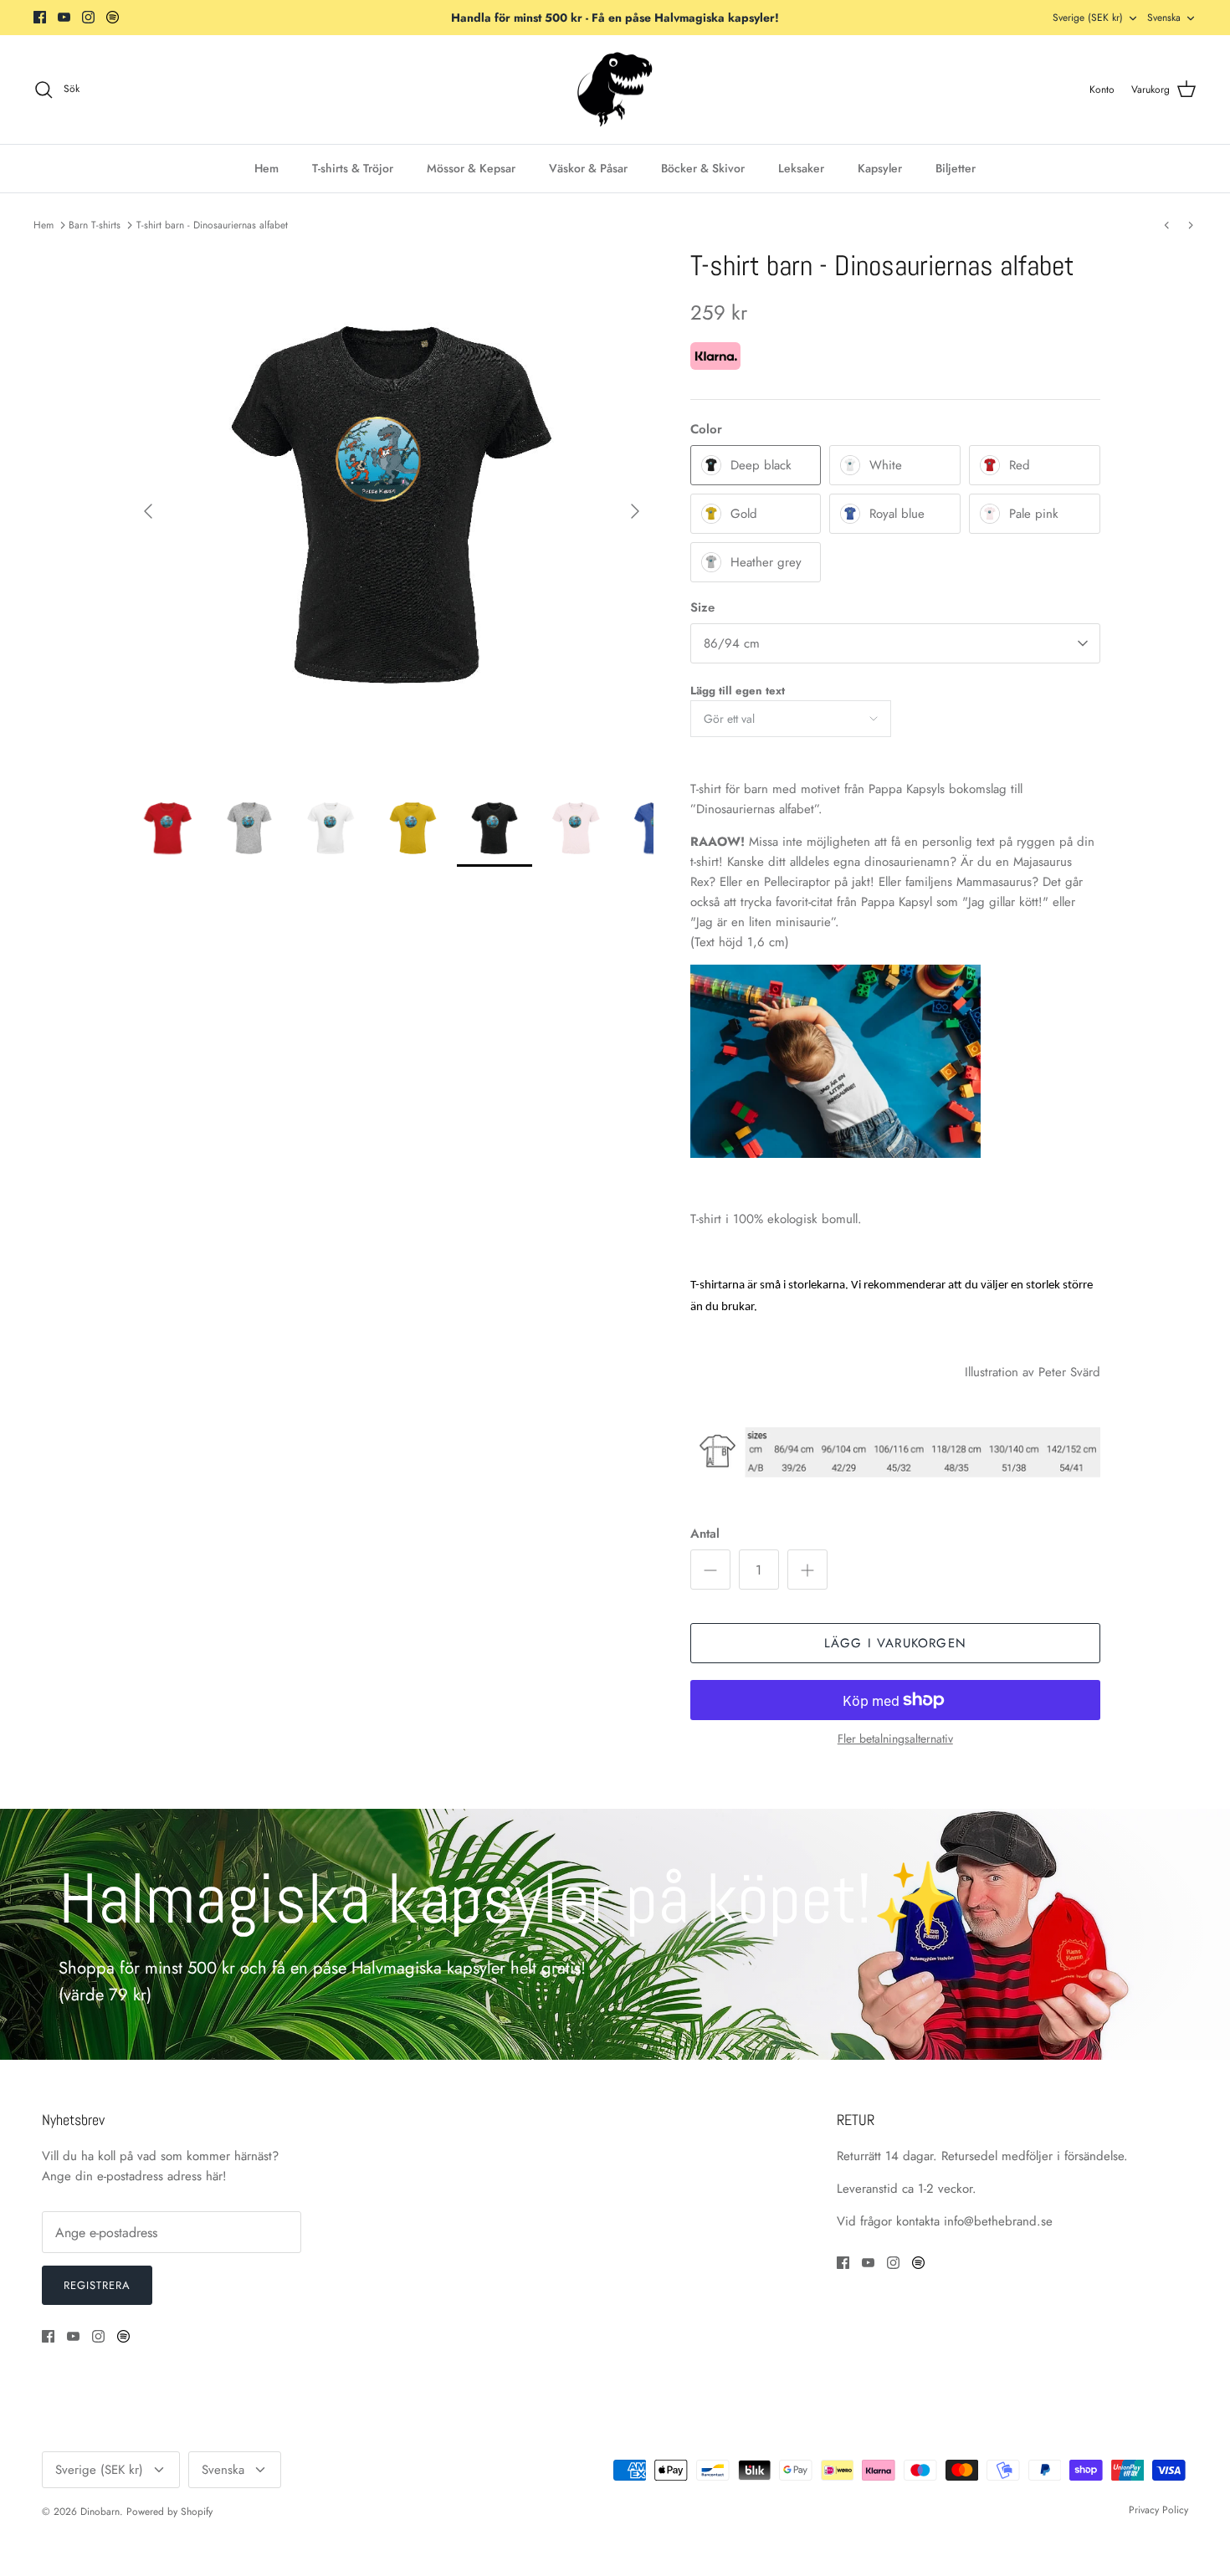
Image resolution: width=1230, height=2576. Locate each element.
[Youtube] (64, 17)
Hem (266, 168)
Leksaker (801, 168)
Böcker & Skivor (703, 168)
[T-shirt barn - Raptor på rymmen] (1191, 225)
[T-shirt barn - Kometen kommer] (1166, 225)
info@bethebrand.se (998, 2221)
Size (702, 608)
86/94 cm (732, 643)
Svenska (1164, 18)
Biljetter (956, 168)
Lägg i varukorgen (895, 1643)
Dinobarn (100, 2512)
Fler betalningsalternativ (895, 1739)
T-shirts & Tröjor (353, 168)
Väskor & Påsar (588, 168)
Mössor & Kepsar (471, 168)
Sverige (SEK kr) (1088, 18)
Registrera (97, 2285)
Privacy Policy (1158, 2510)
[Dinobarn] (615, 90)
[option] (392, 511)
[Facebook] (40, 17)
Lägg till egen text (738, 691)
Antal (705, 1534)
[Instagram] (88, 17)
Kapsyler (880, 168)
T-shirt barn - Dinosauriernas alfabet (212, 225)
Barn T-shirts (95, 225)
